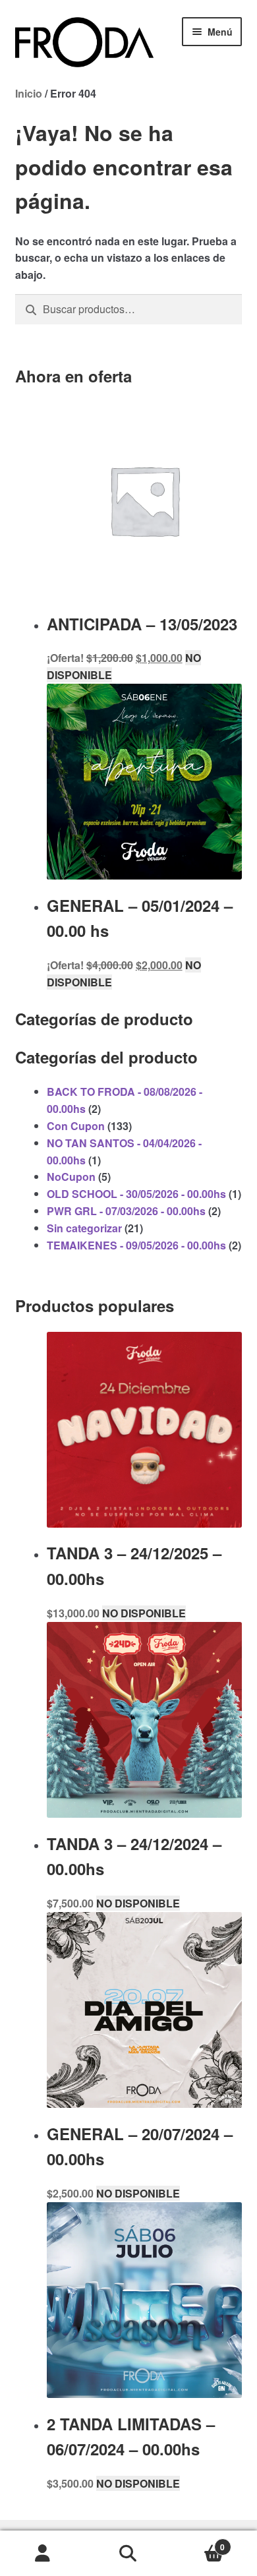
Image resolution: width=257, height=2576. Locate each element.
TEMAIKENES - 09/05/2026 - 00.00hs (136, 1245)
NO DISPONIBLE (144, 1613)
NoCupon (71, 1177)
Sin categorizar (84, 1228)
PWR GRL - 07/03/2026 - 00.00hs (126, 1211)
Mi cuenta (43, 2554)
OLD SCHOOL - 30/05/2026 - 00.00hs (136, 1194)
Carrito (198, 2542)
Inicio (29, 93)
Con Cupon (76, 1126)
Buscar (128, 2554)
